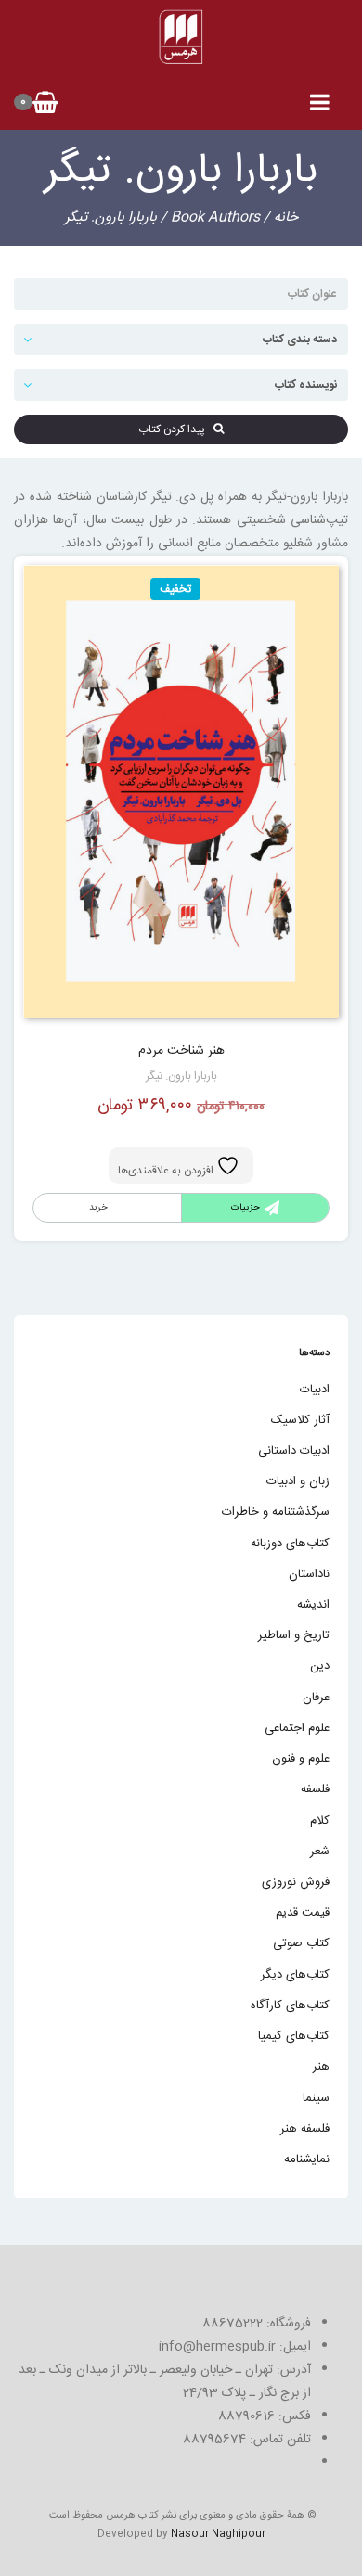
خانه (286, 218)
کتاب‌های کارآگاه (290, 2006)
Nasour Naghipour (218, 2534)
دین (320, 1666)
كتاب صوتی (301, 1943)
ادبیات (315, 1390)
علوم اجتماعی (297, 1728)
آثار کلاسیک (300, 1420)
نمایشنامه (307, 2159)
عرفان (316, 1698)
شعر (320, 1852)
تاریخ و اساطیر (294, 1635)
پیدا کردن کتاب (176, 429)
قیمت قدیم (303, 1913)
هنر (321, 2067)
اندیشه (313, 1605)
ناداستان (309, 1574)
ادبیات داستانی (294, 1451)
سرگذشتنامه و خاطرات (276, 1512)
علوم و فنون (301, 1759)
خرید (98, 1208)
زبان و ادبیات (298, 1481)
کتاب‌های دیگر (295, 1975)
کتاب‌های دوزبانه (290, 1544)
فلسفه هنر (305, 2129)
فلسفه (315, 1789)
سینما (316, 2098)
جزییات (246, 1208)
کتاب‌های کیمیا (294, 2036)
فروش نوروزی (296, 1882)
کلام (320, 1821)
